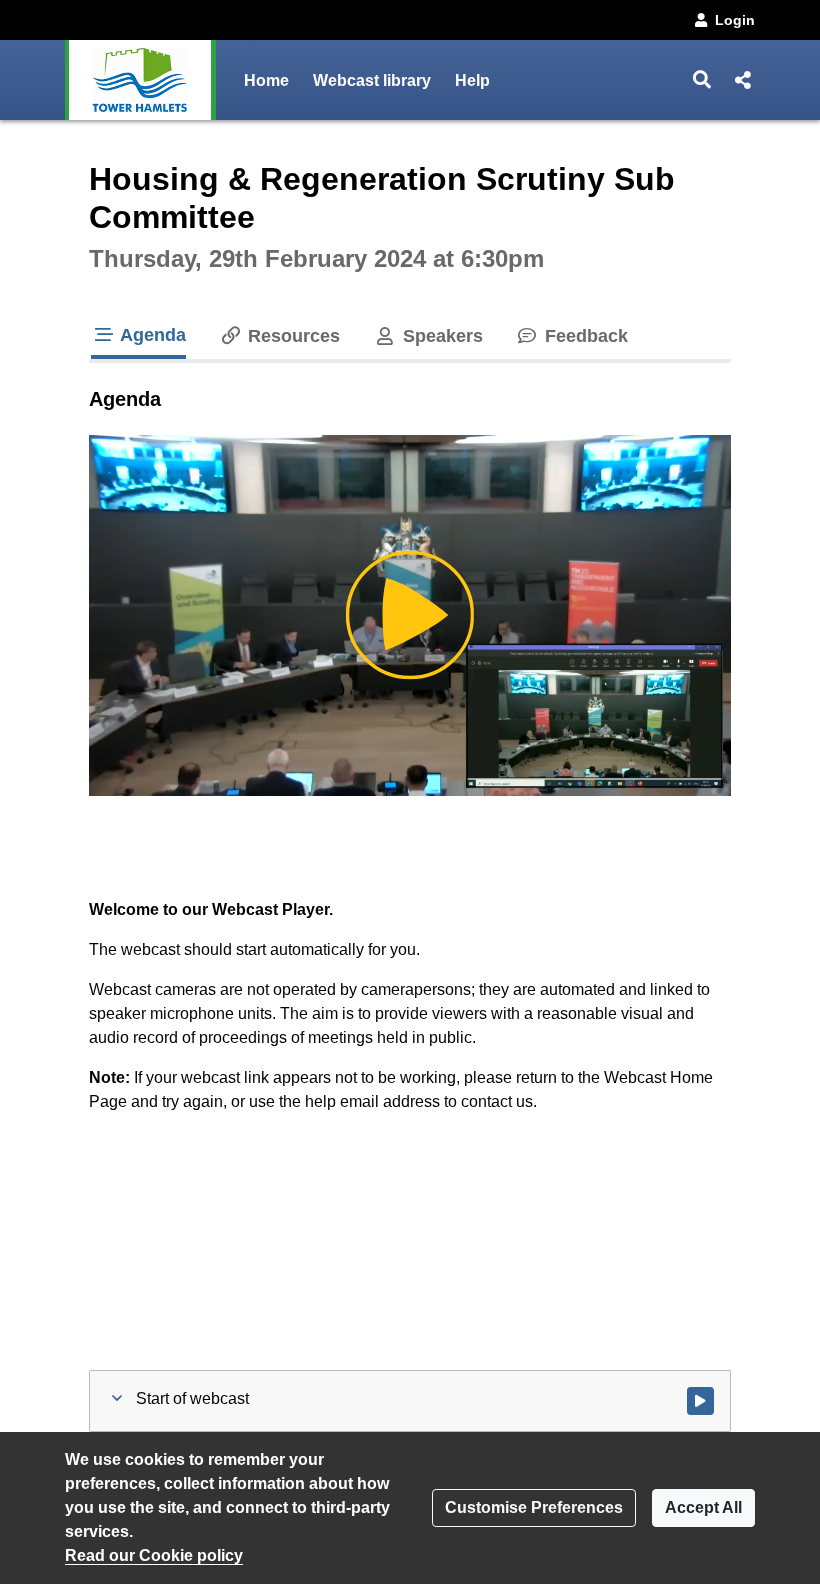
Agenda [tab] (151, 335)
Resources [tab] (291, 336)
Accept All (703, 1507)
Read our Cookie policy (154, 1555)
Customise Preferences (534, 1507)
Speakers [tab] (440, 336)
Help (472, 80)
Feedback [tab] (584, 336)
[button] (702, 80)
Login (735, 20)
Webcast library (372, 80)
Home (266, 80)
